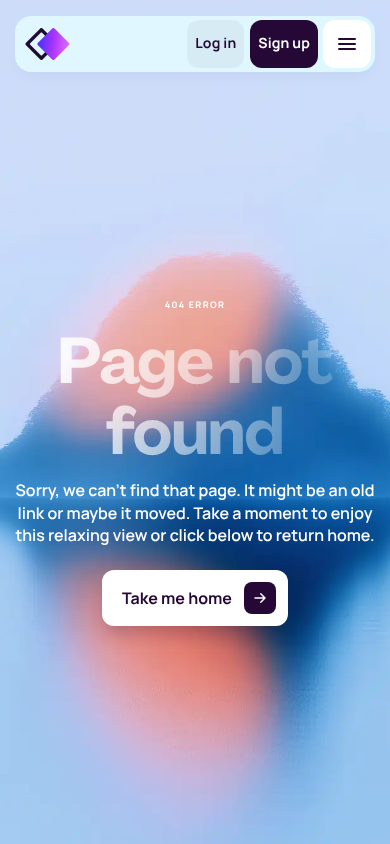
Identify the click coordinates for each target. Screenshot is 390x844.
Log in (215, 43)
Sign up (284, 43)
